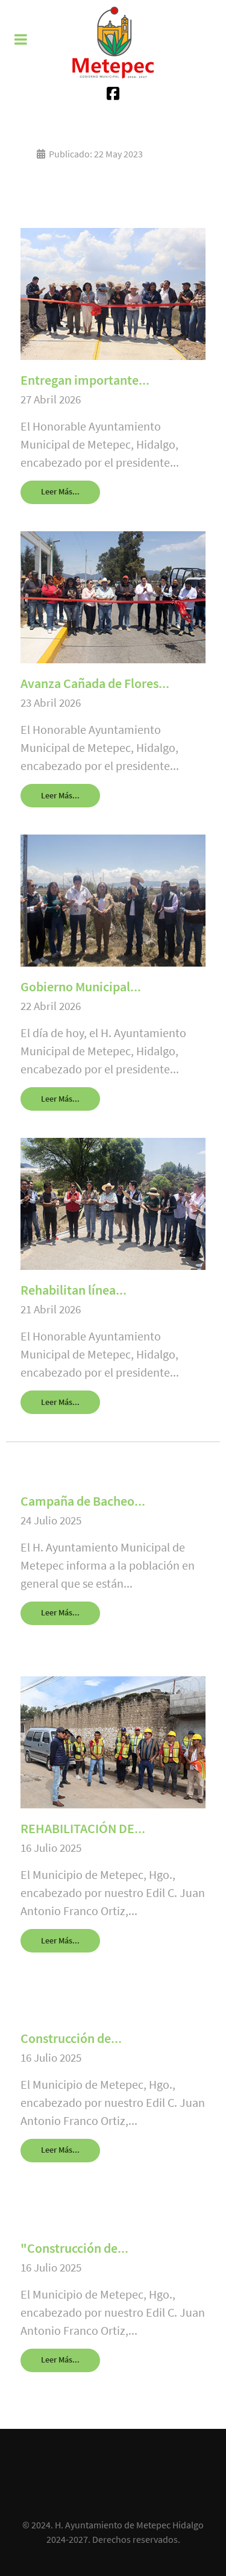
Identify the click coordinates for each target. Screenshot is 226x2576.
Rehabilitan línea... (74, 1290)
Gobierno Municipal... (81, 987)
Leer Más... (60, 491)
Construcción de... (71, 2038)
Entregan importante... (85, 380)
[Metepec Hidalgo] (113, 42)
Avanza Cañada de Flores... (95, 683)
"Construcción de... (74, 2248)
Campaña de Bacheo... (83, 1501)
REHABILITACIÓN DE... (83, 1828)
